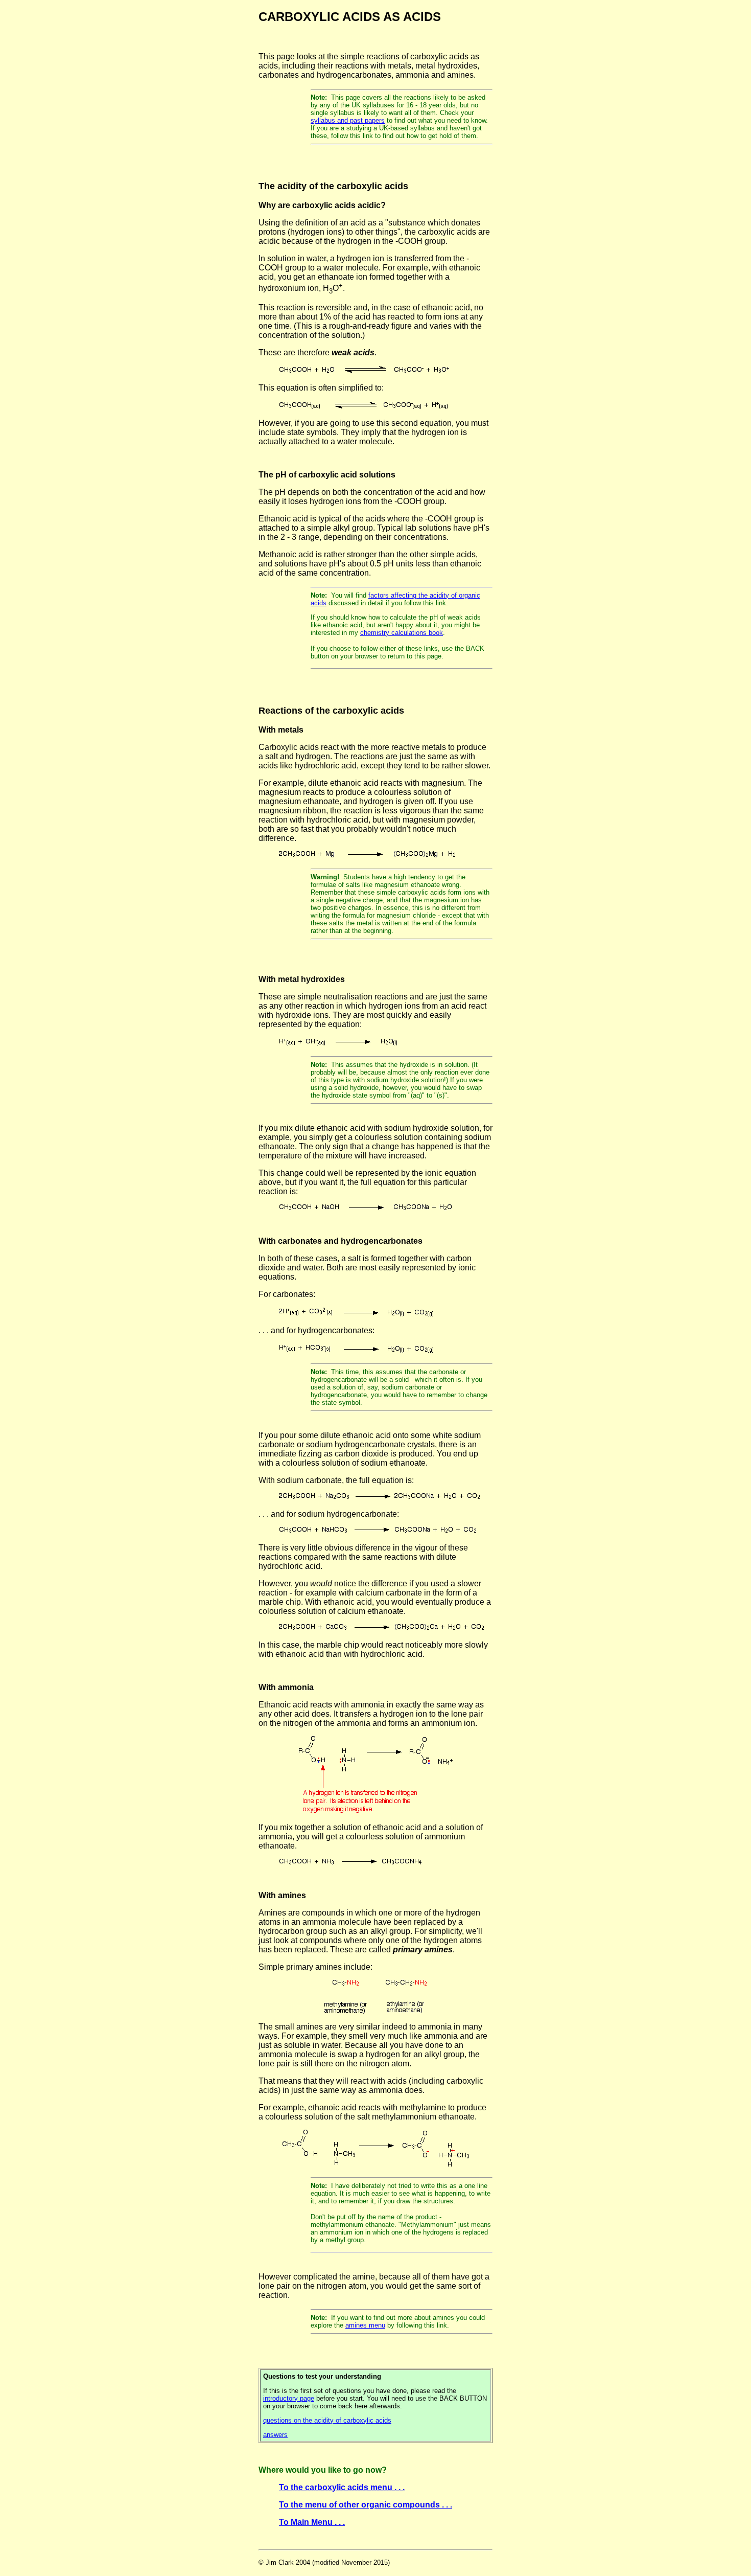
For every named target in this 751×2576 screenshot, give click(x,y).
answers (275, 2435)
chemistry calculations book (402, 633)
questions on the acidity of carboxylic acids (327, 2420)
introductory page (289, 2398)
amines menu (365, 2325)
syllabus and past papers (348, 120)
